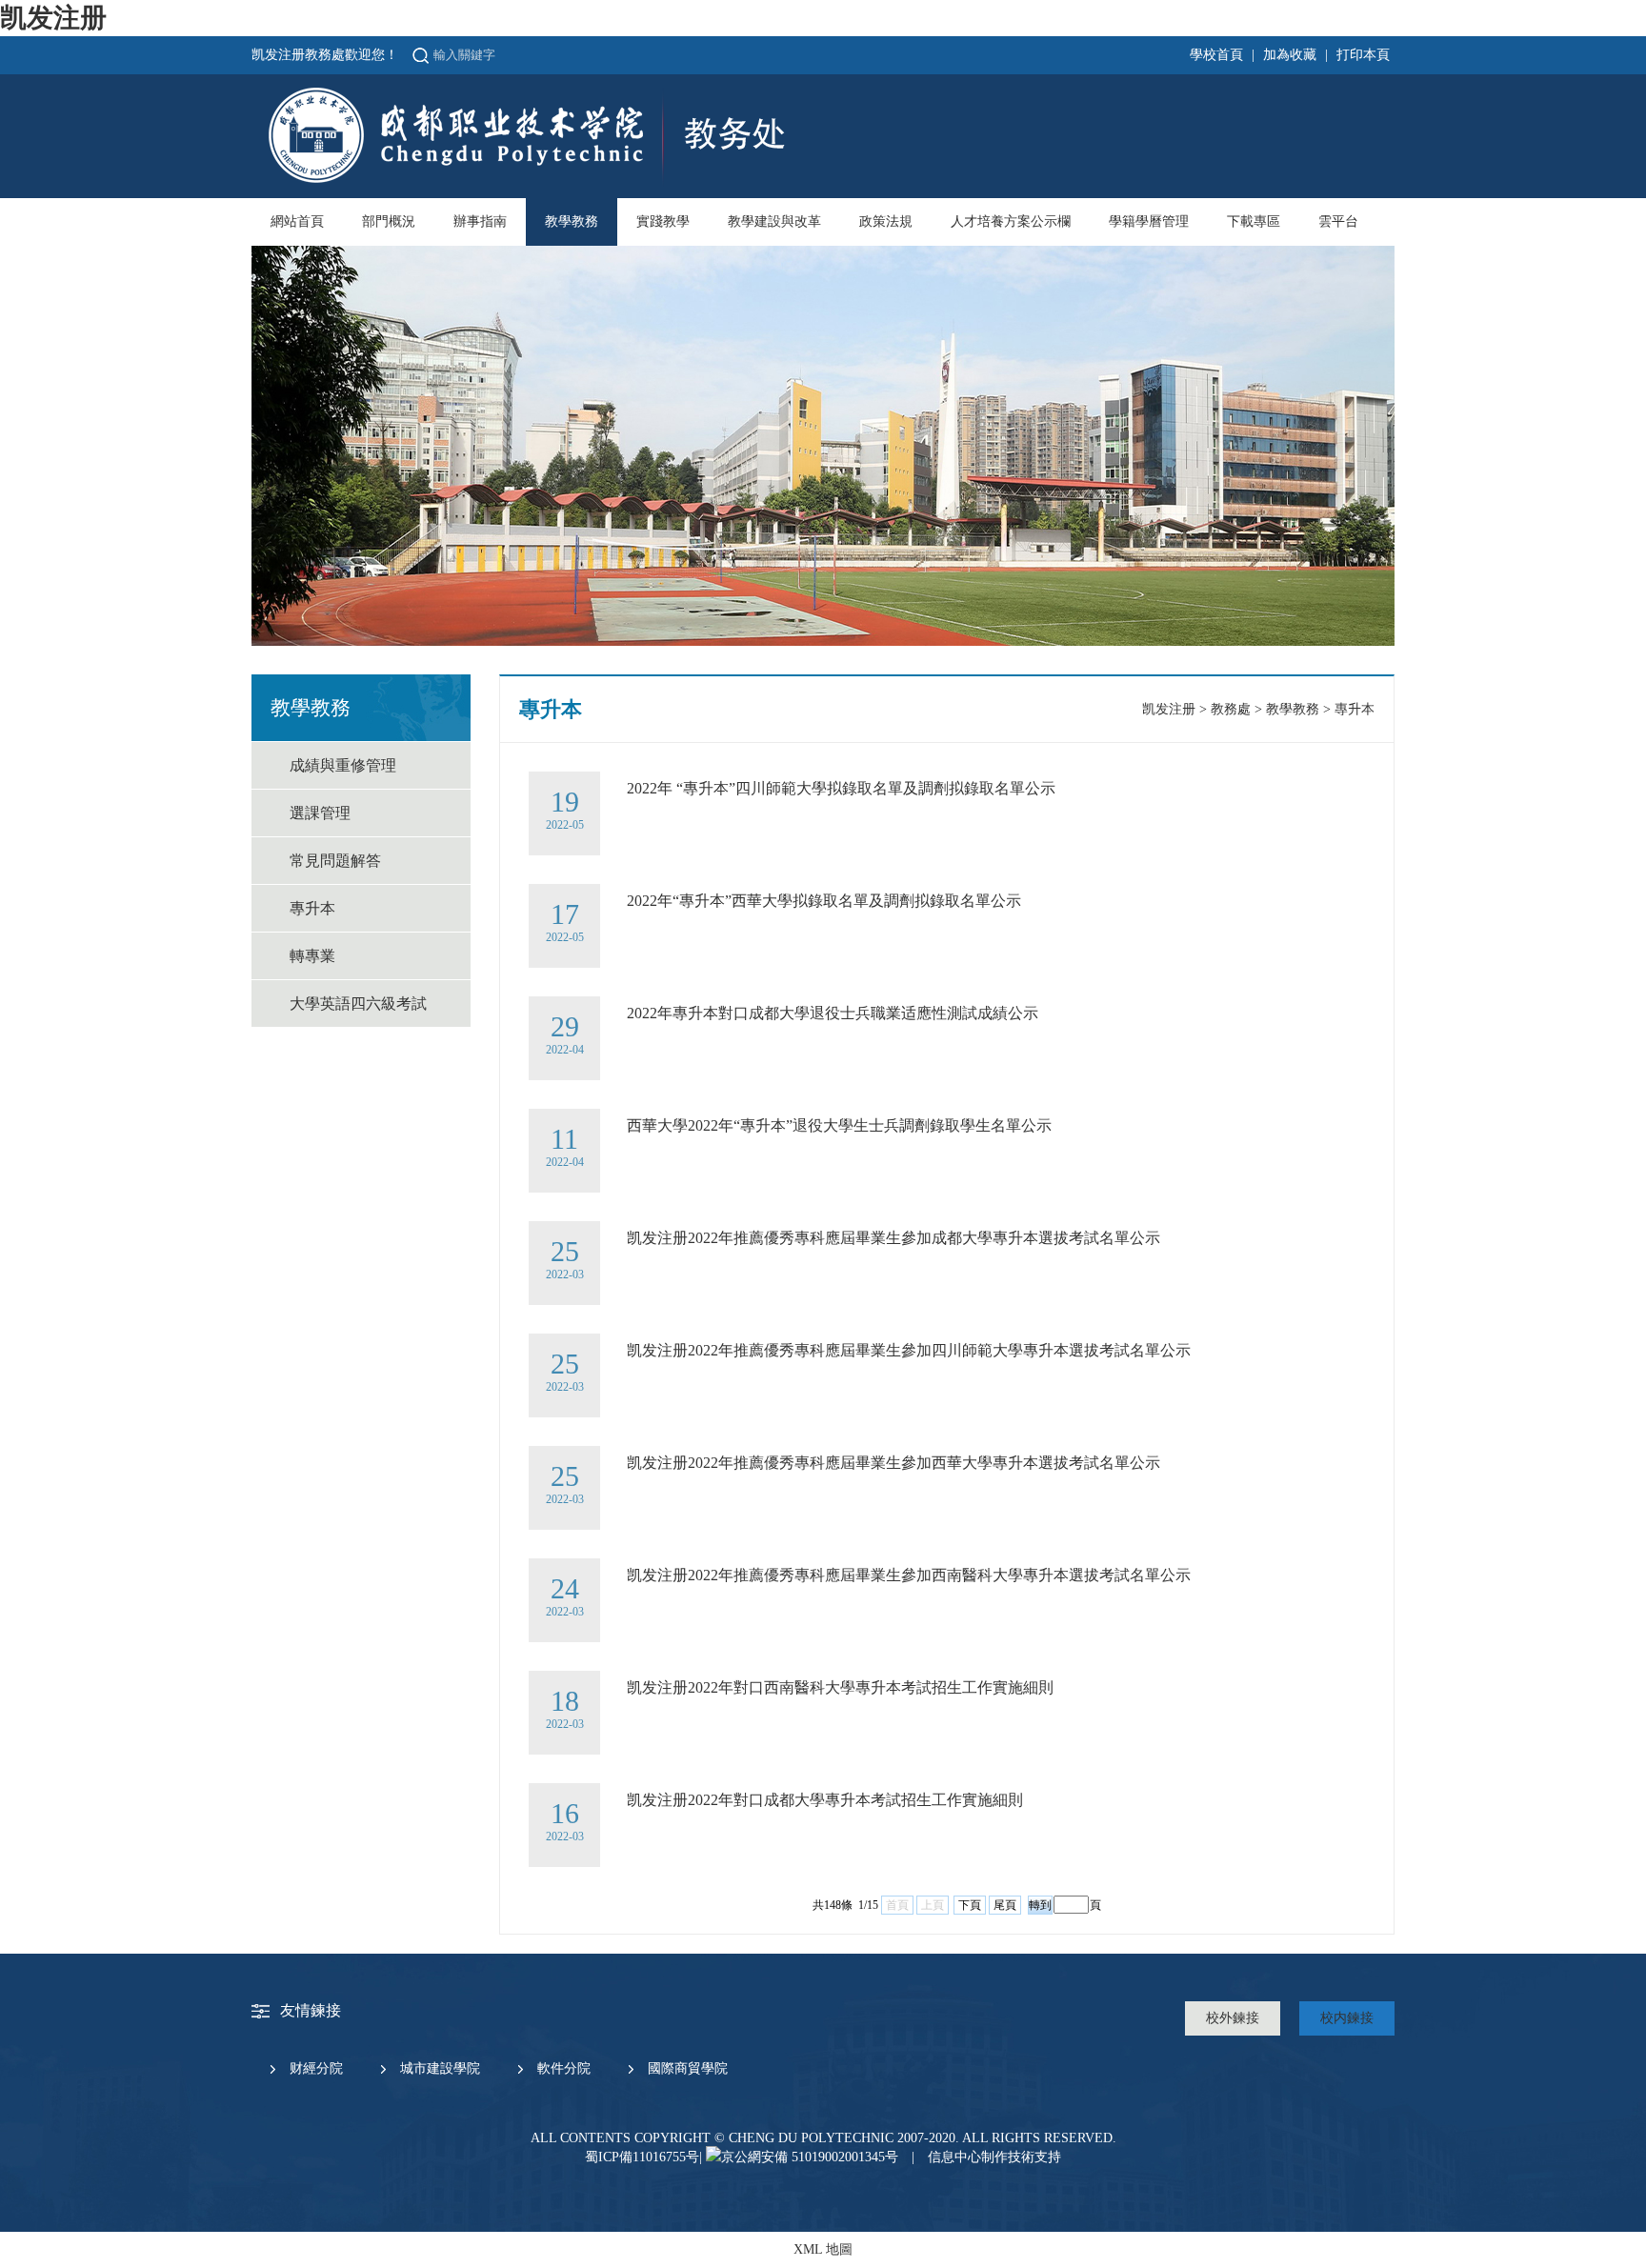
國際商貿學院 (688, 2068)
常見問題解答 (335, 861)
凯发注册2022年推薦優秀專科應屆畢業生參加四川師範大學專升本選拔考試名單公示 (909, 1350)
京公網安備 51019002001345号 (810, 2157)
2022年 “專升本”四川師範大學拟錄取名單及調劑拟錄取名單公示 (841, 788)
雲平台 (1338, 221)
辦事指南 (480, 221)
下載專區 (1254, 221)
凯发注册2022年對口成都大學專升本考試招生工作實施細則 (825, 1800)
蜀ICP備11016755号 (642, 2157)
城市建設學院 (440, 2068)
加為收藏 (1290, 55)
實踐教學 (663, 221)
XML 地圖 (823, 2249)
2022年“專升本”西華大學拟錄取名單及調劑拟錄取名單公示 (824, 901)
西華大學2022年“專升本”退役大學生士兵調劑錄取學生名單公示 (839, 1125)
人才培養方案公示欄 (1011, 221)
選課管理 (320, 813)
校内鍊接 (1347, 2018)
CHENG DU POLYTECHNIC (811, 2138)
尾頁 (1005, 1905)
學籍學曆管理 (1149, 221)
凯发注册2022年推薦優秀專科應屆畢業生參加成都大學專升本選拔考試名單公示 (893, 1238)
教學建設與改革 (774, 221)
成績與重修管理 (343, 765)
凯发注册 (53, 18)
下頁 (970, 1905)
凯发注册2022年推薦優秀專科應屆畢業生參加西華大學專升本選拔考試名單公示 (893, 1463)
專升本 (312, 908)
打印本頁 (1363, 55)
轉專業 (312, 956)
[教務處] (525, 182)
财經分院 (316, 2068)
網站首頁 (297, 221)
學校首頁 (1216, 55)
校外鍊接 (1233, 2018)
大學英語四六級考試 (358, 1004)
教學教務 (572, 221)
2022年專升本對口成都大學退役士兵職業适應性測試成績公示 (833, 1013)
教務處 (1231, 709)
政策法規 (886, 221)
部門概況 (389, 221)
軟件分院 (564, 2068)
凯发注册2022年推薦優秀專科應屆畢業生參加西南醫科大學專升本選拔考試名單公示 (909, 1575)
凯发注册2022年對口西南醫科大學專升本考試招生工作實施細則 (840, 1687)
